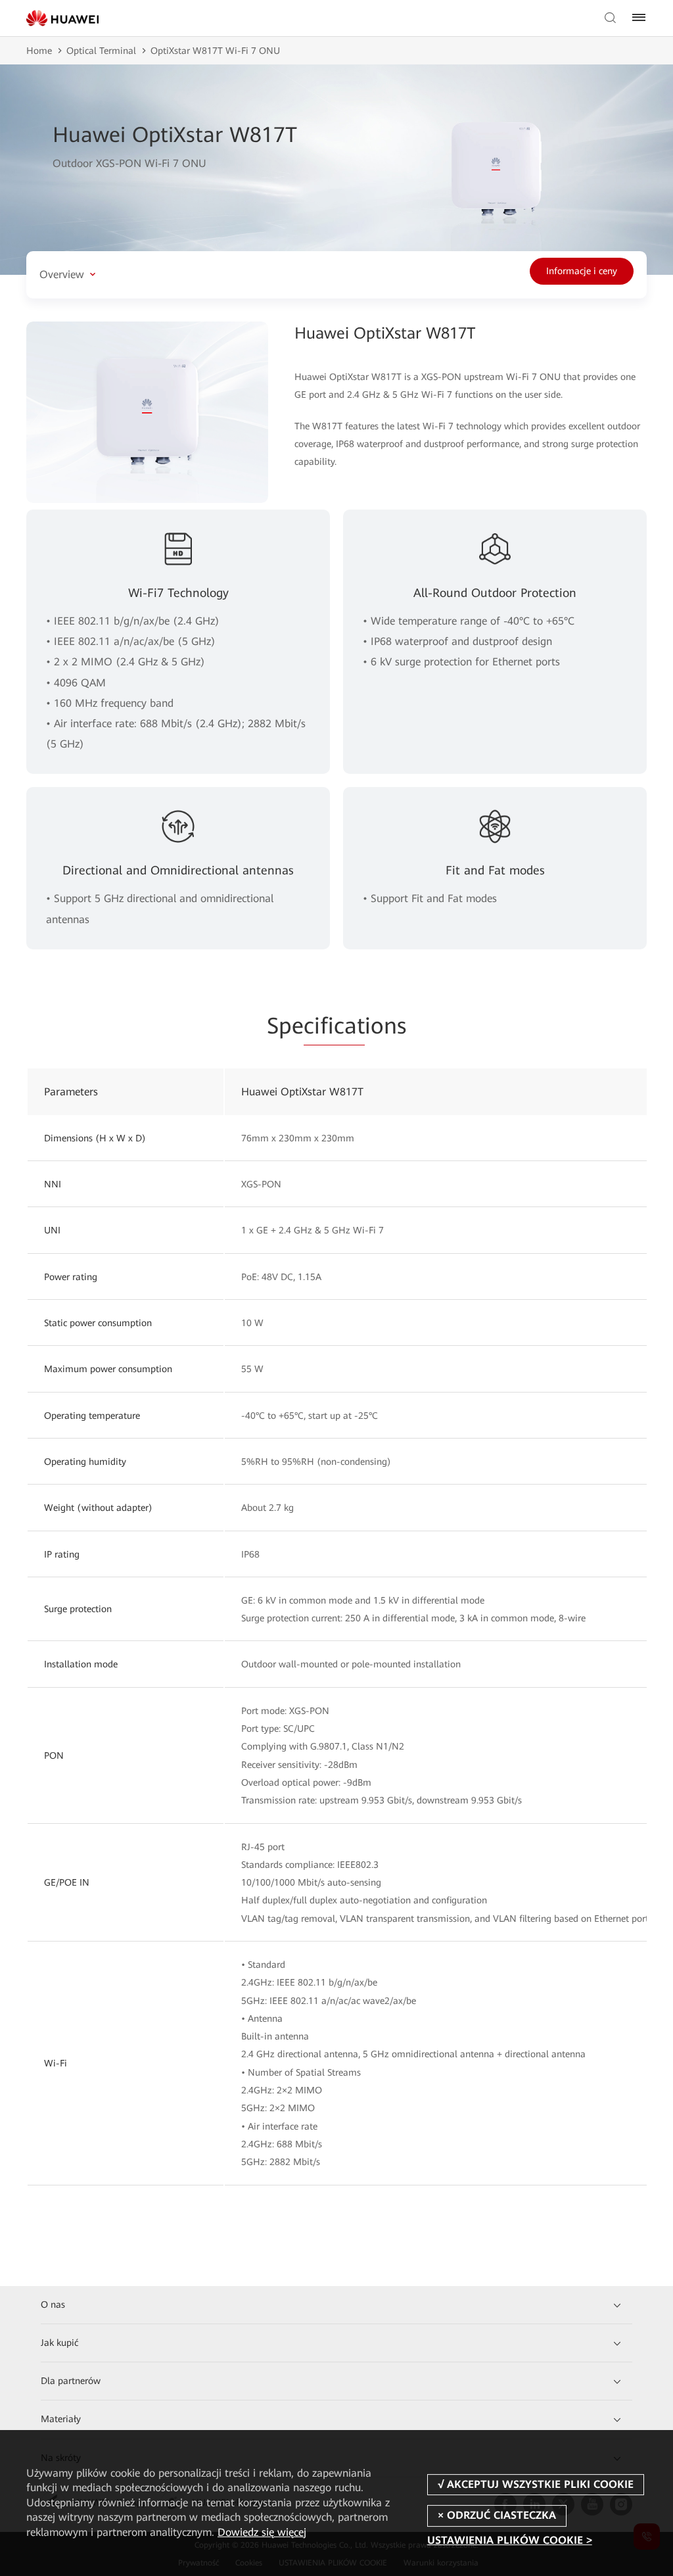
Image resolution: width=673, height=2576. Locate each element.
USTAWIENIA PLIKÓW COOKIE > (510, 2541)
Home (39, 51)
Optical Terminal (101, 51)
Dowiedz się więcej (262, 2532)
